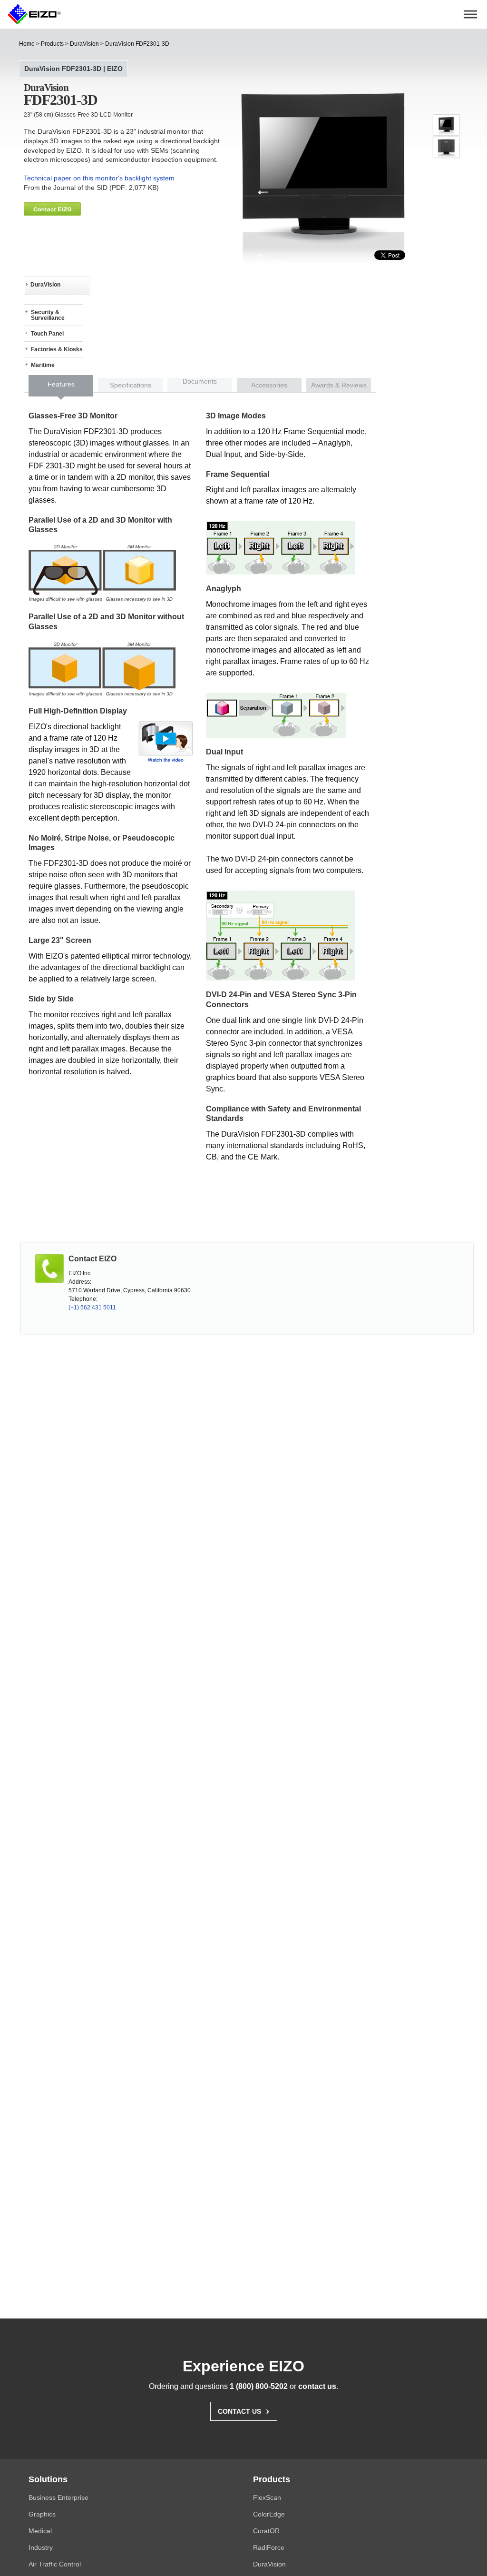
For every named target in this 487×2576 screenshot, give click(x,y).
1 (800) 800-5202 (259, 2386)
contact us (317, 2386)
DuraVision (84, 44)
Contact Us (244, 2410)
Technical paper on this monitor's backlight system (99, 178)
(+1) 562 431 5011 (92, 1308)
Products (52, 44)
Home (27, 44)
